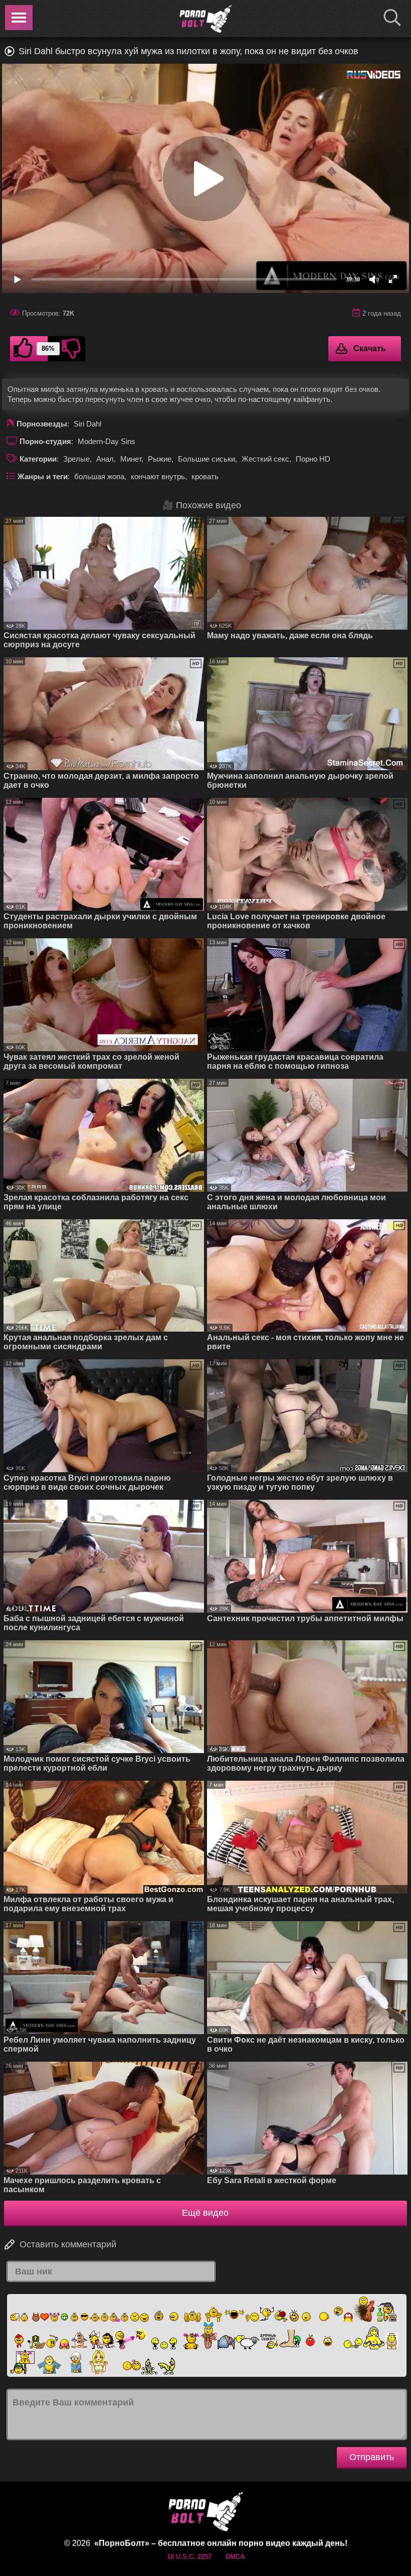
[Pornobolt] (205, 19)
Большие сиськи (207, 459)
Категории (38, 459)
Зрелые (76, 459)
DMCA (235, 2557)
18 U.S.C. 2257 (189, 2557)
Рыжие (160, 459)
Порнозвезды (42, 424)
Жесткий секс (265, 459)
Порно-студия (45, 441)
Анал (105, 459)
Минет (131, 459)
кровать (205, 476)
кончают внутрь (158, 476)
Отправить (372, 2457)
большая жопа (99, 476)
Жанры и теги (43, 476)
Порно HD (313, 459)
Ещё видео (205, 2213)
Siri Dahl (87, 424)
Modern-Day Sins (107, 441)
